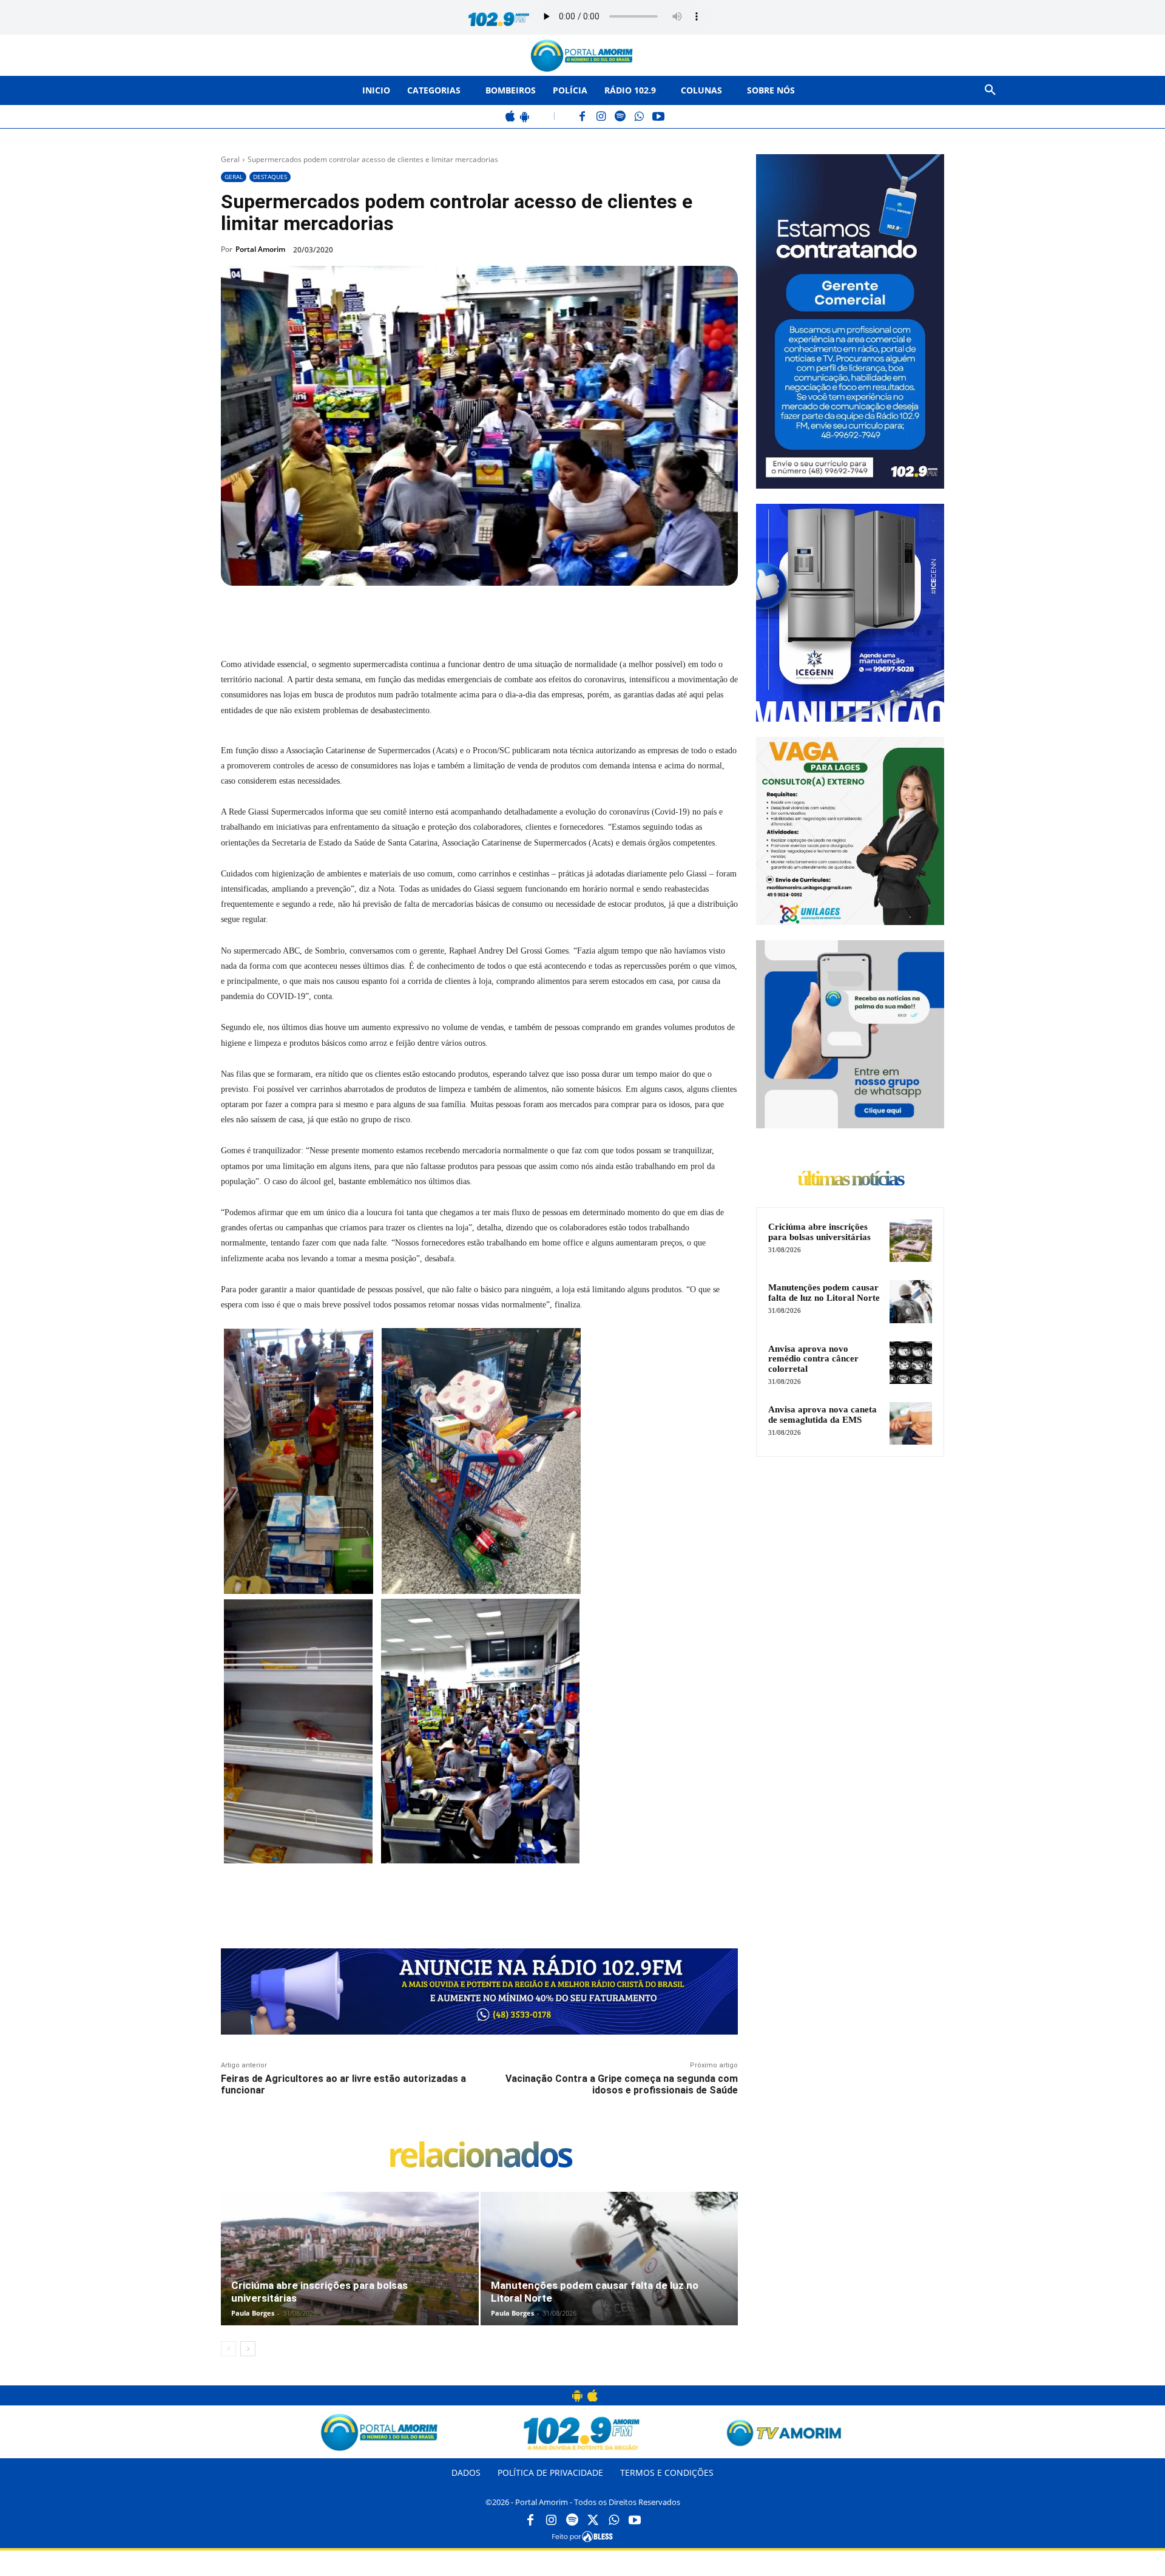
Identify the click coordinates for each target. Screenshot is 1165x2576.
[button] (990, 90)
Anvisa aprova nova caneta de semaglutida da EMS (822, 1415)
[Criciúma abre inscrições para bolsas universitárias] (350, 2271)
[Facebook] (583, 117)
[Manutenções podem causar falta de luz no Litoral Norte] (610, 2271)
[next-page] (248, 2349)
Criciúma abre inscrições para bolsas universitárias (819, 1232)
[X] (358, 614)
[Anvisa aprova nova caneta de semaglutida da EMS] (911, 1423)
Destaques (270, 177)
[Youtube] (635, 2521)
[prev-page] (228, 2349)
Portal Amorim (260, 249)
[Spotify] (620, 117)
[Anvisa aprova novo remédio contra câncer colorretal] (911, 1363)
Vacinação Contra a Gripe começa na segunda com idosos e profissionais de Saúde (622, 2084)
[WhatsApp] (639, 117)
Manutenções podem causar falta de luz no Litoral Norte (824, 1293)
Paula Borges (253, 2313)
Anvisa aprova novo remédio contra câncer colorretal (813, 1359)
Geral (230, 159)
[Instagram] (602, 117)
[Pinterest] (386, 614)
